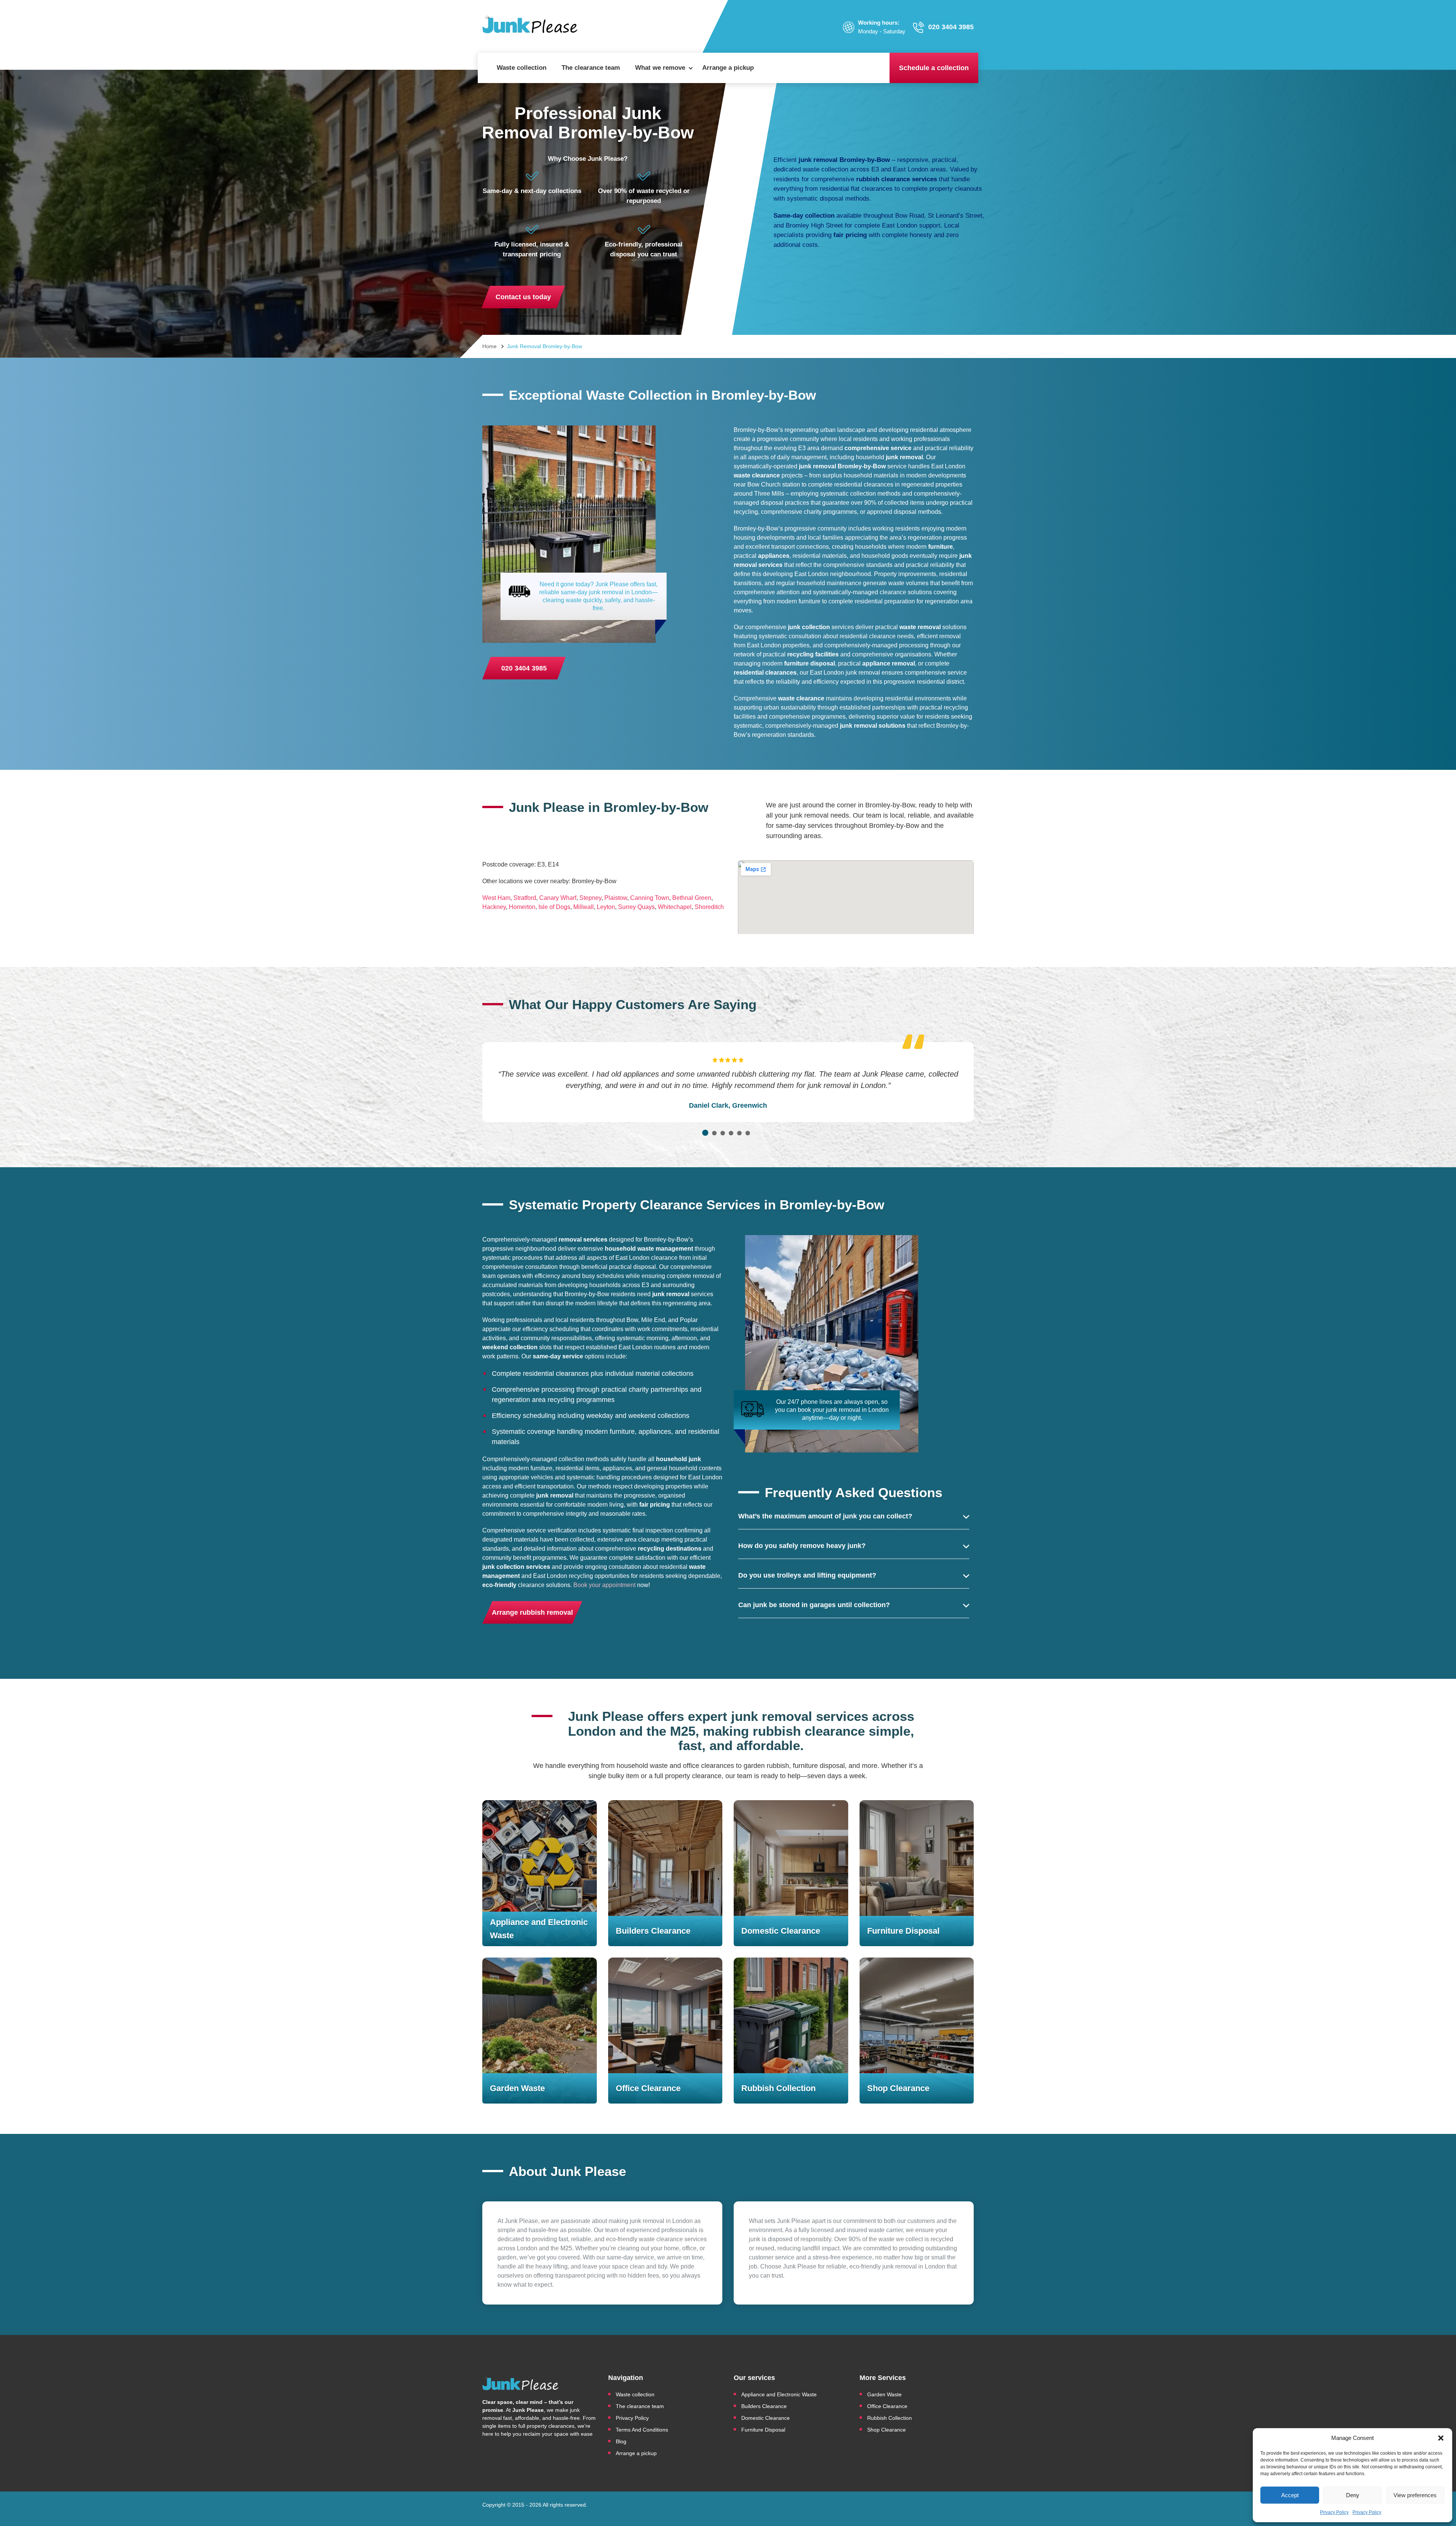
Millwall (584, 907)
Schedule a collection (934, 68)
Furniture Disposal (763, 2430)
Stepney (590, 898)
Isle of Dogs (554, 907)
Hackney (494, 907)
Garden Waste (885, 2394)
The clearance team (591, 68)
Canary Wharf (558, 898)
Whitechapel (675, 907)
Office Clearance (887, 2406)
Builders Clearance (764, 2406)
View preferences (1415, 2495)
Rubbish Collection (890, 2418)
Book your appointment (604, 1585)
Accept (1290, 2495)
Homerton (522, 907)
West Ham (496, 898)
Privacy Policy (1334, 2512)
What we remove (660, 68)
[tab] (705, 1133)
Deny (1353, 2495)
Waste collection (522, 68)
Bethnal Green (692, 898)
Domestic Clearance (766, 2418)
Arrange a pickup (728, 68)
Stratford (525, 898)
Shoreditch (709, 907)
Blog (621, 2441)
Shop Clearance (886, 2430)
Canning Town (650, 898)
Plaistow (616, 898)
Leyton (606, 907)
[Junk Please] (530, 27)
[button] (1441, 2438)
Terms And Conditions (642, 2430)
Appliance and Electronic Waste (780, 2394)
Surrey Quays (636, 907)
